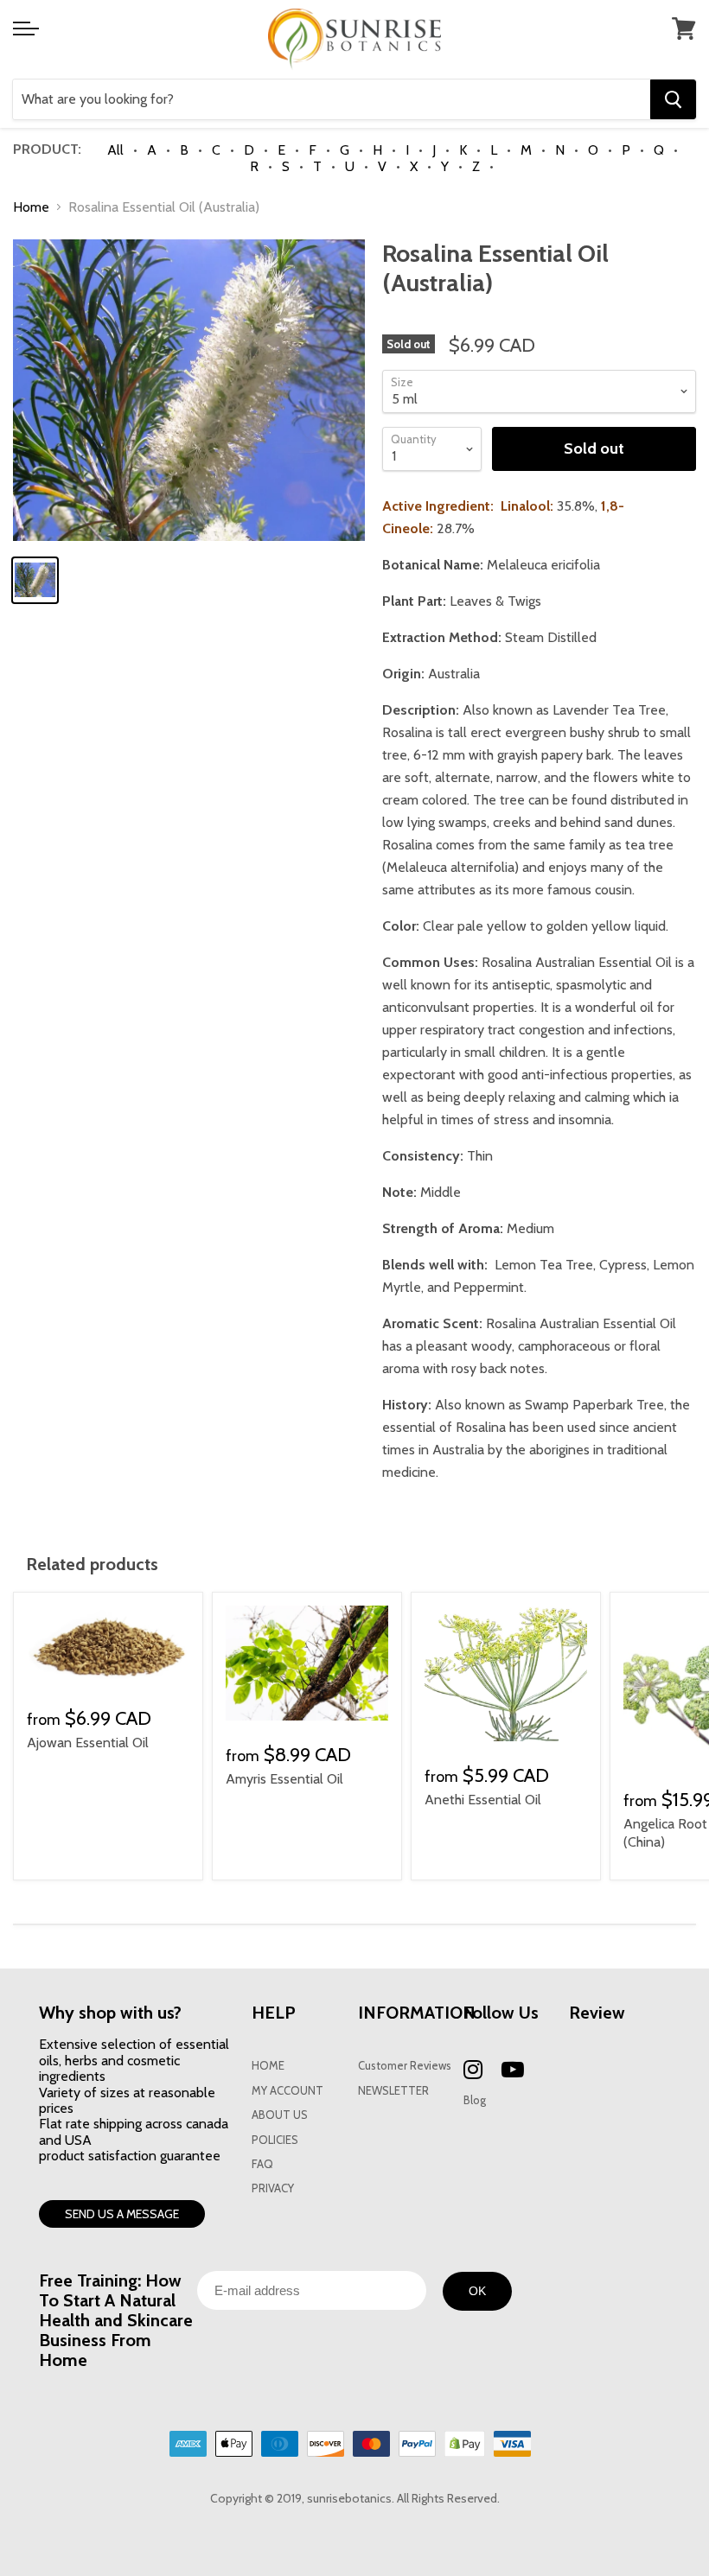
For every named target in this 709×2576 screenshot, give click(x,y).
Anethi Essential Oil (483, 1800)
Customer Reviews (405, 2066)
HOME (268, 2066)
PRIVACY (273, 2188)
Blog (475, 2100)
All (115, 150)
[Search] (673, 99)
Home (31, 207)
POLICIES (275, 2140)
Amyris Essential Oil (284, 1779)
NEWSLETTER (393, 2091)
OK (477, 2291)
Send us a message (122, 2214)
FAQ (262, 2164)
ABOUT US (280, 2115)
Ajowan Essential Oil (88, 1743)
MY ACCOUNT (287, 2091)
